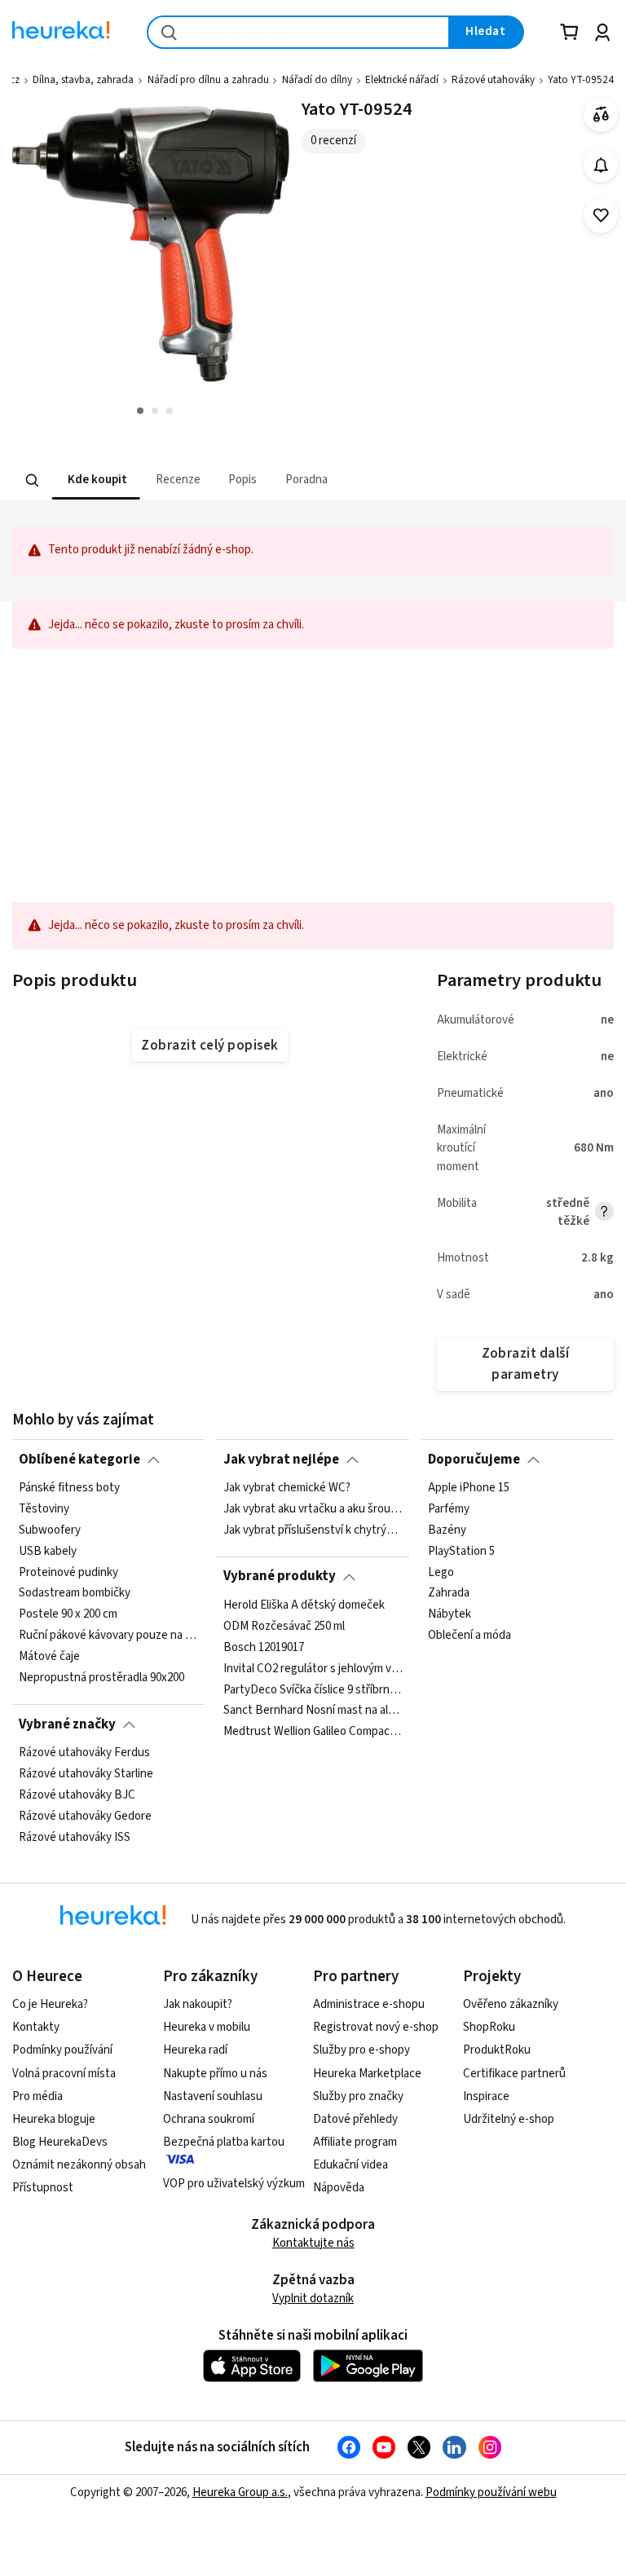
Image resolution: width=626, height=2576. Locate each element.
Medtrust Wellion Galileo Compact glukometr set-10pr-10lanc (313, 1732)
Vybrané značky (67, 1724)
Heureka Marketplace (367, 2074)
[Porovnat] (601, 114)
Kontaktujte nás (313, 2243)
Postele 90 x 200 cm (68, 1614)
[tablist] (252, 480)
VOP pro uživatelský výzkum (234, 2184)
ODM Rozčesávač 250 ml (284, 1627)
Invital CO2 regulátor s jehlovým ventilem (313, 1668)
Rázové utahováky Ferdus (84, 1753)
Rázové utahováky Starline (86, 1774)
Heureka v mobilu (207, 2027)
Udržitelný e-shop (509, 2119)
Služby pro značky (358, 2096)
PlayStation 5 (461, 1552)
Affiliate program (355, 2142)
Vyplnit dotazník (313, 2299)
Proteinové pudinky (68, 1572)
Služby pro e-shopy (361, 2050)
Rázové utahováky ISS (75, 1837)
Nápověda (339, 2188)
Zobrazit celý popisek (209, 1046)
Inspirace (486, 2096)
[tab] (96, 480)
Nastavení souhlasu (213, 2096)
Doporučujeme (474, 1460)
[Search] (33, 480)
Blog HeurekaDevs (60, 2142)
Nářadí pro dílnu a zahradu (208, 80)
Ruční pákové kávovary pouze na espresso (108, 1636)
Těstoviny (44, 1509)
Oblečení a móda (469, 1636)
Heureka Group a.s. (240, 2492)
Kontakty (36, 2027)
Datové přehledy (355, 2119)
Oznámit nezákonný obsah (79, 2165)
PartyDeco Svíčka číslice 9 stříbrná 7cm (313, 1689)
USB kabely (48, 1552)
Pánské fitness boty (69, 1488)
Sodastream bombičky (75, 1593)
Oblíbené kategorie (79, 1460)
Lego (441, 1572)
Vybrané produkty (280, 1576)
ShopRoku (489, 2027)
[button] (96, 480)
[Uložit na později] (601, 216)
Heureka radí (195, 2050)
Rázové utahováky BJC (77, 1795)
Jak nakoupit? (198, 2004)
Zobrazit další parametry (526, 1364)
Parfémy (449, 1509)
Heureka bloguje (54, 2119)
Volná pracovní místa (64, 2074)
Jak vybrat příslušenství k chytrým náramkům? (313, 1530)
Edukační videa (350, 2165)
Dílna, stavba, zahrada (83, 80)
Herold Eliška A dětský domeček (304, 1605)
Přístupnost (43, 2188)
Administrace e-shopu (369, 2004)
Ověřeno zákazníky (511, 2004)
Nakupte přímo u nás (215, 2074)
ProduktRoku (497, 2050)
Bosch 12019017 (264, 1648)
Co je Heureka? (50, 2004)
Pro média (37, 2096)
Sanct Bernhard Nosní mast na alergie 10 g (313, 1711)
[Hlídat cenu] (601, 165)
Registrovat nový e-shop (376, 2027)
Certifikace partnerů (514, 2074)
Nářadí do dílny (317, 80)
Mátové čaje (49, 1657)
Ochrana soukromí (209, 2119)
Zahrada (449, 1593)
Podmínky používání (62, 2050)
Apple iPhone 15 (469, 1488)
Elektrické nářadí (402, 80)
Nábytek (450, 1614)
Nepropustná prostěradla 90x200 (101, 1678)
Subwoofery (50, 1530)
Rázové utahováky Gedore (85, 1816)
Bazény (447, 1530)
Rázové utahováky (493, 80)
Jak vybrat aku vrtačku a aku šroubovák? (313, 1509)
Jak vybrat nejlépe (281, 1460)
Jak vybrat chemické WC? (287, 1488)
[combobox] (298, 32)
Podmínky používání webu (491, 2492)
